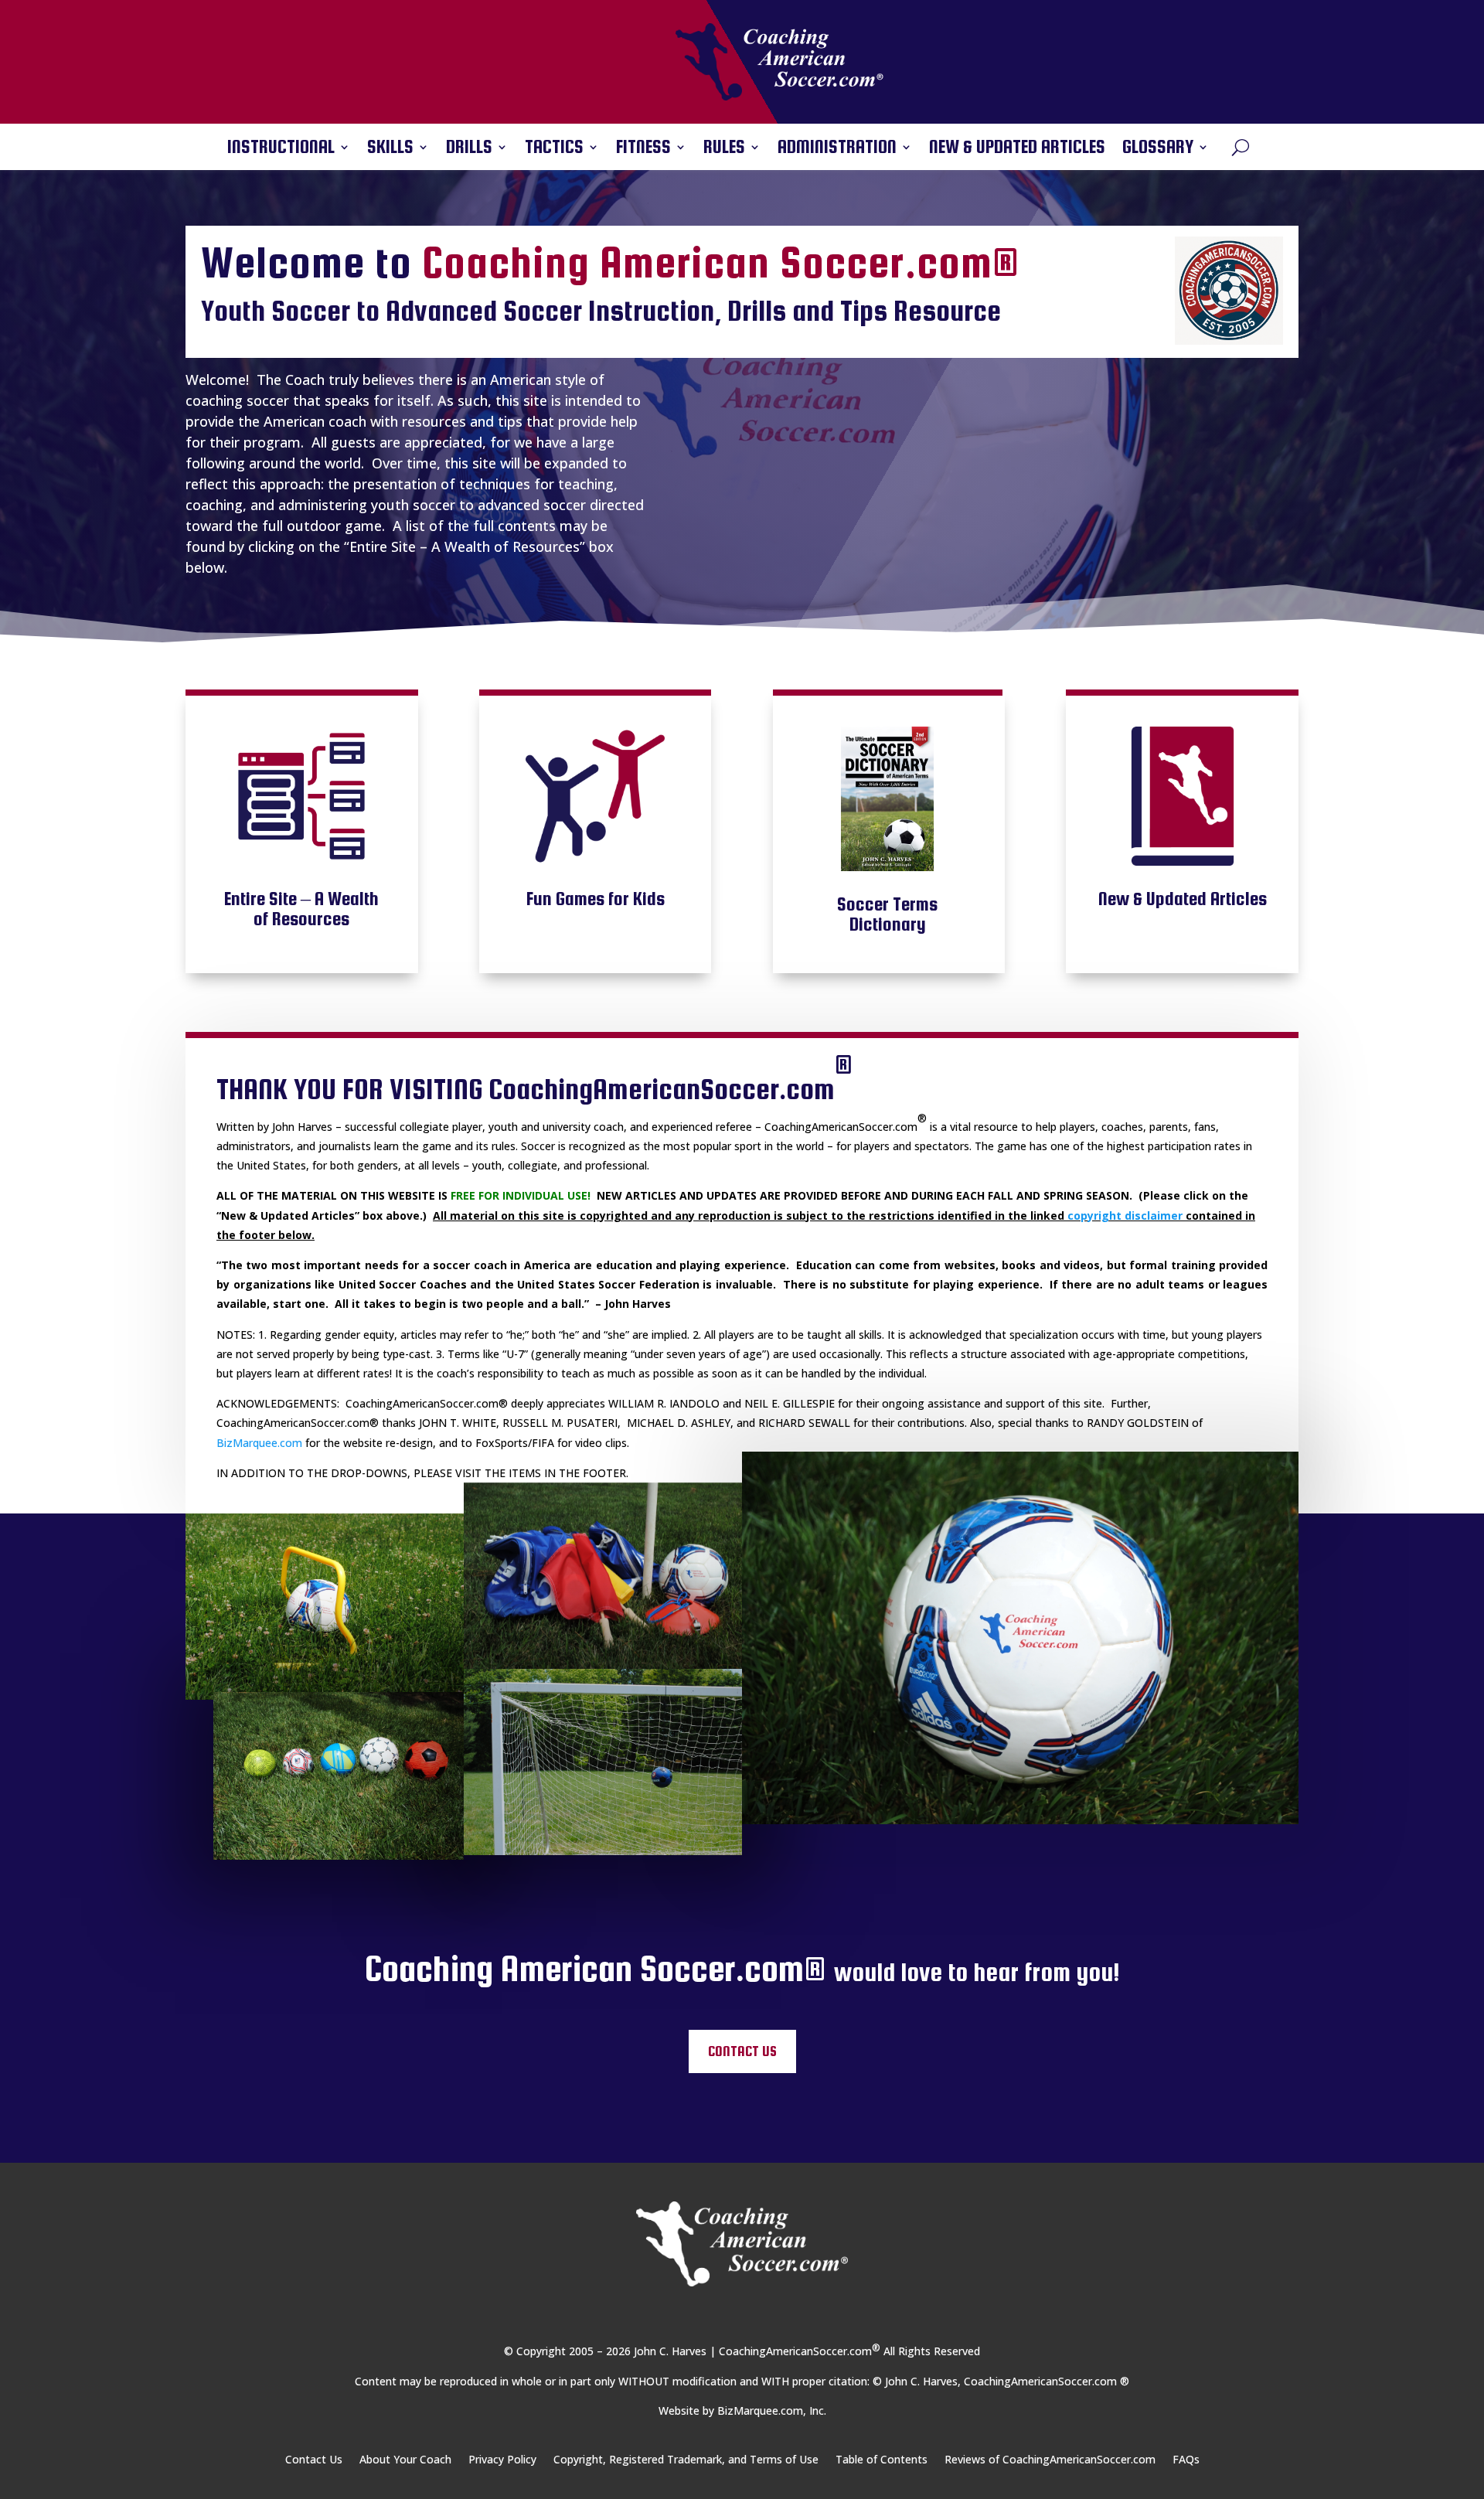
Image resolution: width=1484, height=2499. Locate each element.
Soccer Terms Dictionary (887, 914)
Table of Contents (882, 2460)
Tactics (554, 149)
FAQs (1186, 2460)
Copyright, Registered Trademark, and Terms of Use (686, 2460)
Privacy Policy (502, 2460)
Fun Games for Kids (596, 899)
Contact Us (742, 2051)
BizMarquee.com (259, 1443)
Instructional (281, 149)
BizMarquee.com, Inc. (772, 2410)
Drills (469, 149)
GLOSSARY (1158, 149)
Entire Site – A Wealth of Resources (301, 909)
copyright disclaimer (1125, 1215)
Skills (390, 149)
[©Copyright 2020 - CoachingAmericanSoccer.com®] (325, 1607)
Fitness (643, 149)
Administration (837, 149)
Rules (724, 149)
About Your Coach (405, 2460)
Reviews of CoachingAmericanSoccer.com (1050, 2460)
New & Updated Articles (1017, 149)
